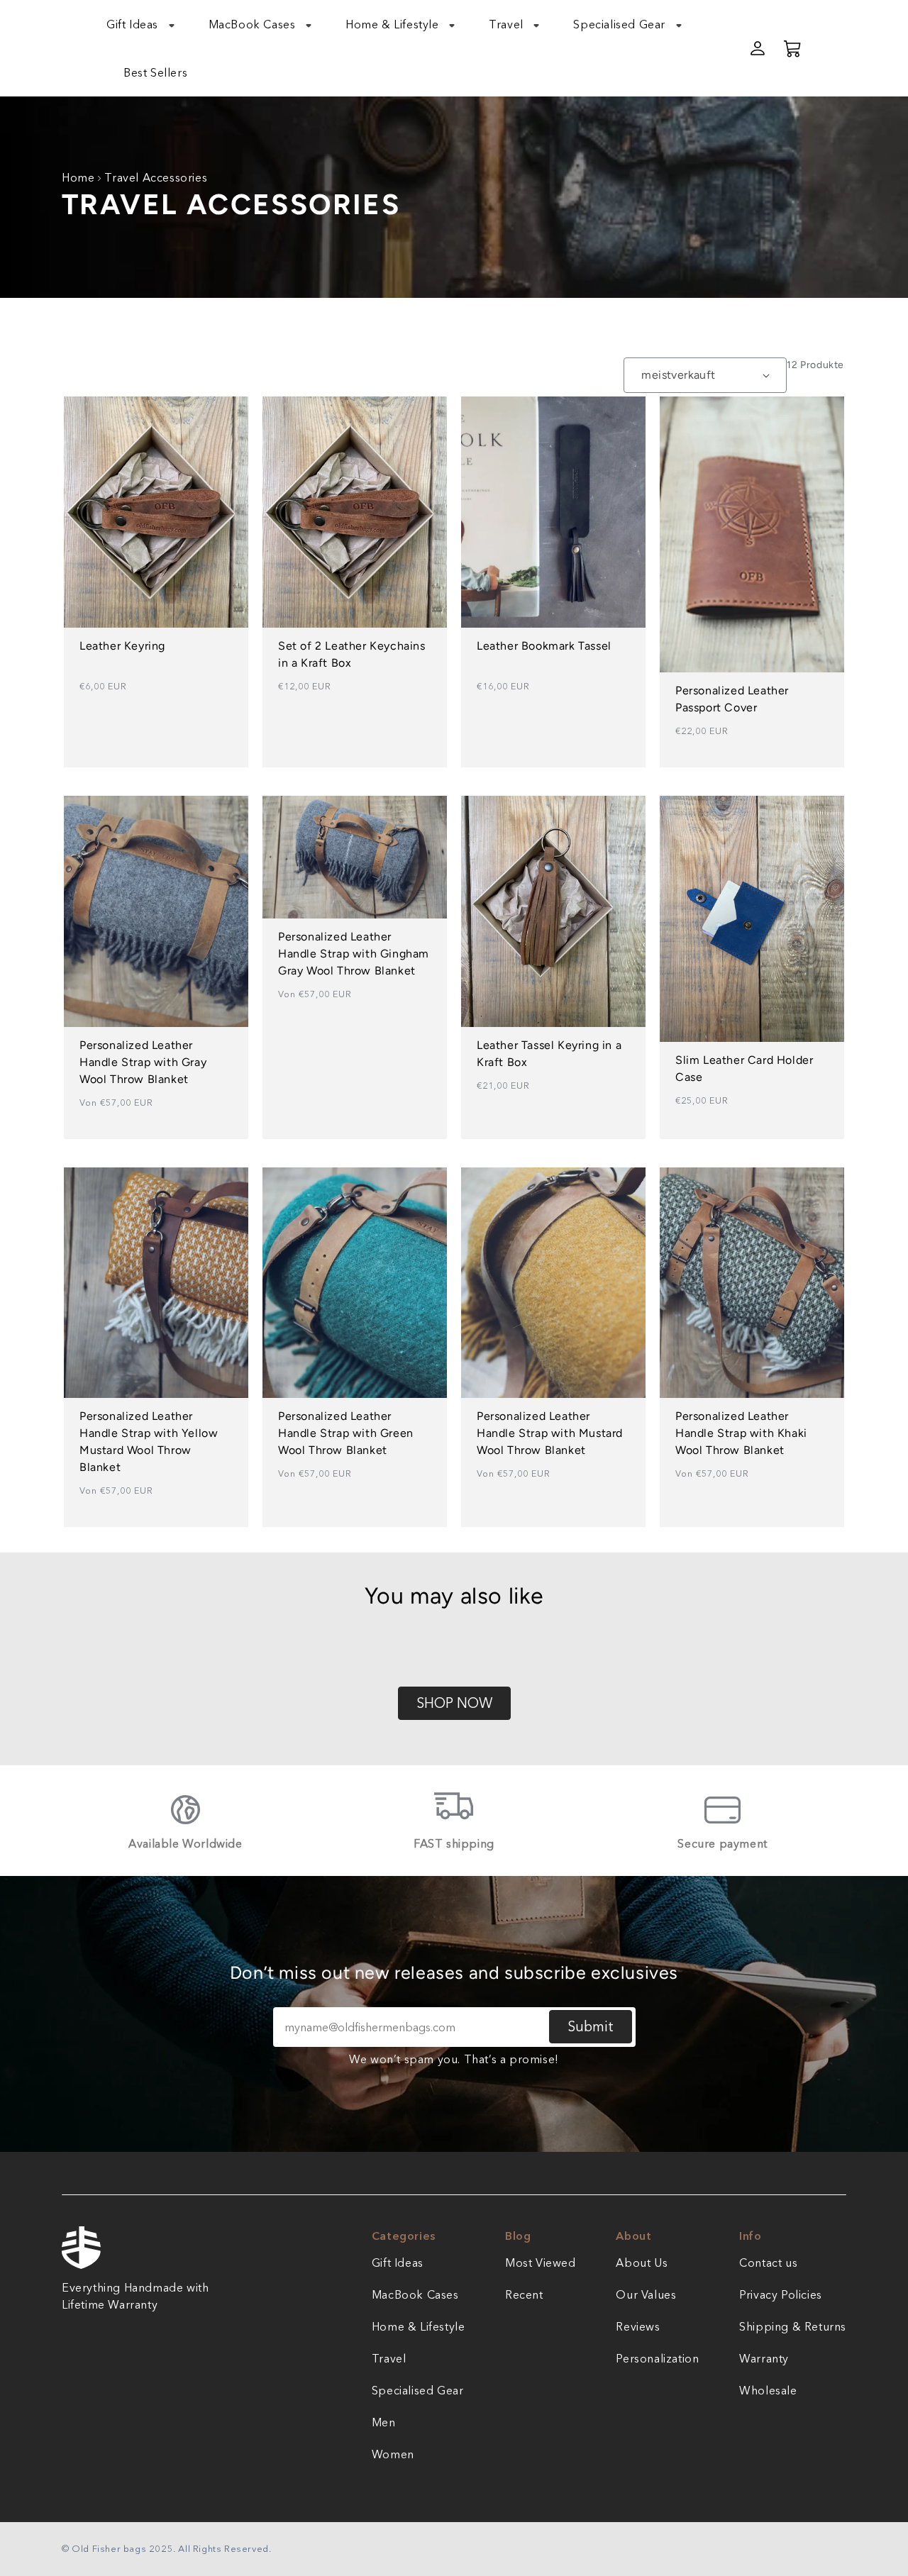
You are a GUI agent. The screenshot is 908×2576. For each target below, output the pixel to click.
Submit (591, 2026)
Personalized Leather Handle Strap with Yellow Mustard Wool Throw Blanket (149, 1442)
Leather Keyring (122, 646)
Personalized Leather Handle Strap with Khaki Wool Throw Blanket (741, 1433)
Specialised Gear (418, 2390)
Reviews (638, 2326)
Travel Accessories (156, 177)
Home (78, 177)
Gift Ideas (398, 2263)
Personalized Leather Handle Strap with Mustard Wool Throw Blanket (550, 1433)
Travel (389, 2358)
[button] (149, 24)
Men (384, 2422)
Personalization (657, 2358)
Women (393, 2454)
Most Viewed (541, 2263)
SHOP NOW (454, 1703)
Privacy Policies (781, 2294)
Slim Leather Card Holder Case (744, 1068)
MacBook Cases (415, 2294)
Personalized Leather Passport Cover (732, 699)
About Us (642, 2263)
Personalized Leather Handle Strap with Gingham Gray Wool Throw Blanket (354, 954)
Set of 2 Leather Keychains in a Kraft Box (352, 654)
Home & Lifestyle (419, 2326)
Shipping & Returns (793, 2326)
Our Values (646, 2294)
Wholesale (768, 2390)
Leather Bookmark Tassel (544, 646)
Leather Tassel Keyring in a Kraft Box (549, 1054)
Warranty (764, 2358)
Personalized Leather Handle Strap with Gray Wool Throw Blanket (143, 1062)
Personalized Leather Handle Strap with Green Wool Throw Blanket (346, 1433)
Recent (524, 2294)
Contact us (768, 2263)
